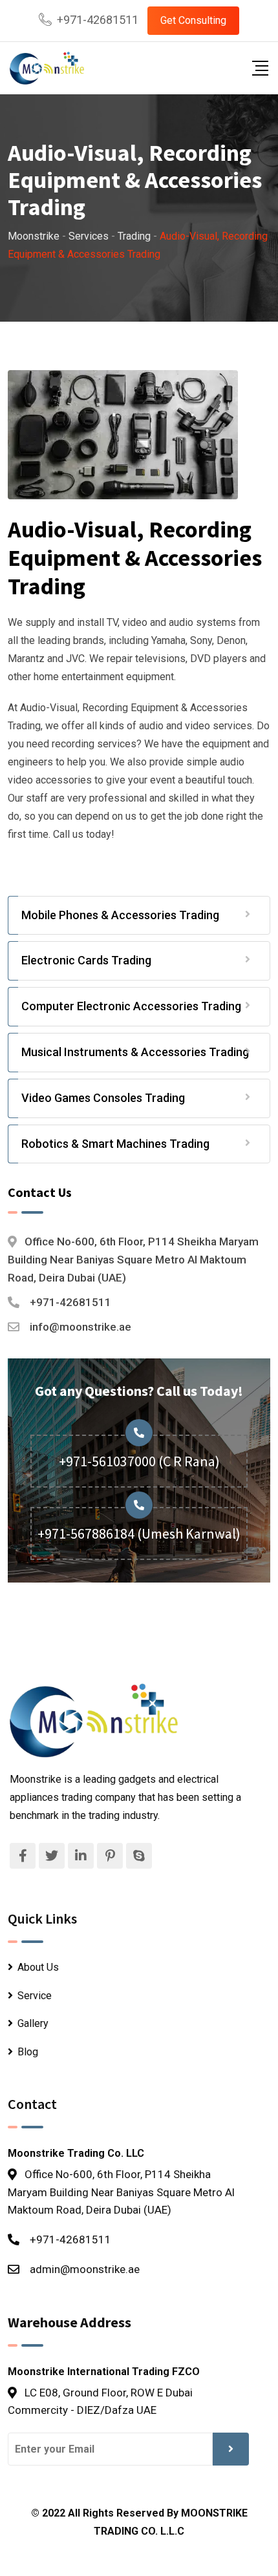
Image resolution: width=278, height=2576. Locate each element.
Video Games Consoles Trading (103, 1098)
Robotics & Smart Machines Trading (115, 1144)
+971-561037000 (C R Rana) (139, 1461)
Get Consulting (193, 20)
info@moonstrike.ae (80, 1327)
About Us (38, 1967)
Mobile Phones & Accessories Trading (120, 915)
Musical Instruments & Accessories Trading (135, 1052)
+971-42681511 (98, 20)
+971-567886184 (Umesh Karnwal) (139, 1533)
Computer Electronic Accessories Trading (131, 1006)
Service (35, 1996)
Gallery (33, 2023)
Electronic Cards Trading (86, 960)
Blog (28, 2052)
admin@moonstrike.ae (85, 2269)
